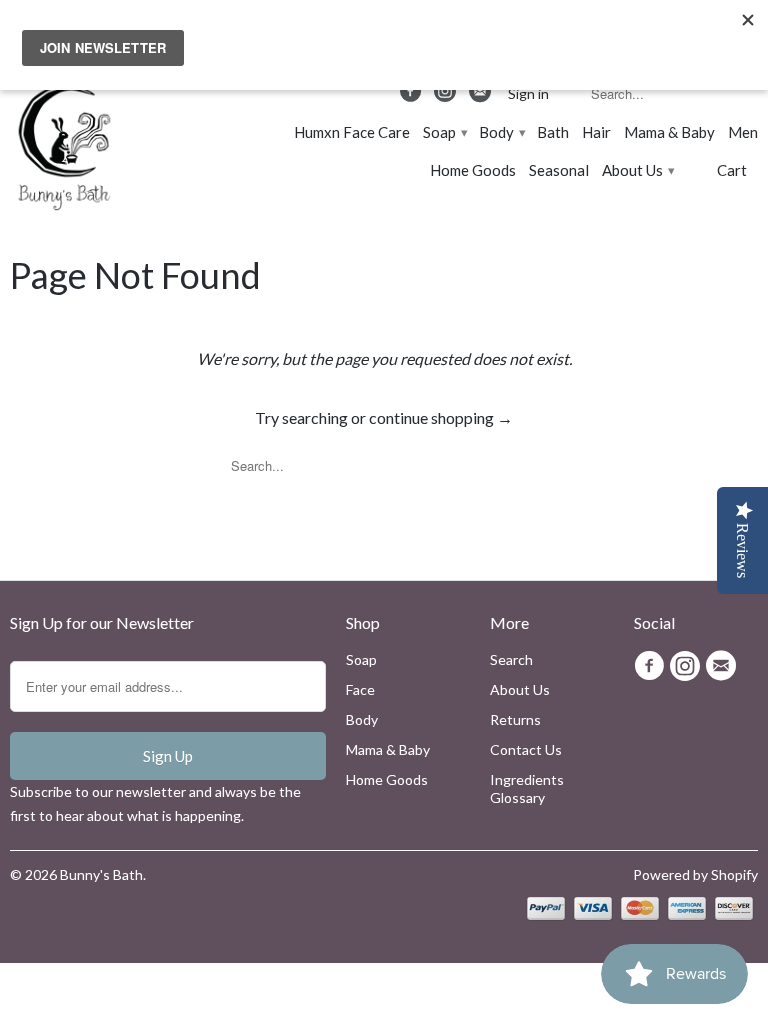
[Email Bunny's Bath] (481, 96)
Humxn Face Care (352, 132)
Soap (444, 132)
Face (360, 689)
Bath (553, 132)
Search (511, 659)
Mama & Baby (669, 132)
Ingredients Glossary (527, 788)
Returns (515, 719)
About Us (637, 170)
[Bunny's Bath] (55, 150)
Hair (596, 132)
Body (501, 132)
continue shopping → (441, 417)
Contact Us (526, 749)
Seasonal (559, 170)
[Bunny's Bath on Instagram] (447, 96)
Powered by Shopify (695, 874)
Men (743, 132)
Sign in (528, 93)
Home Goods (473, 170)
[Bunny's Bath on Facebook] (413, 96)
